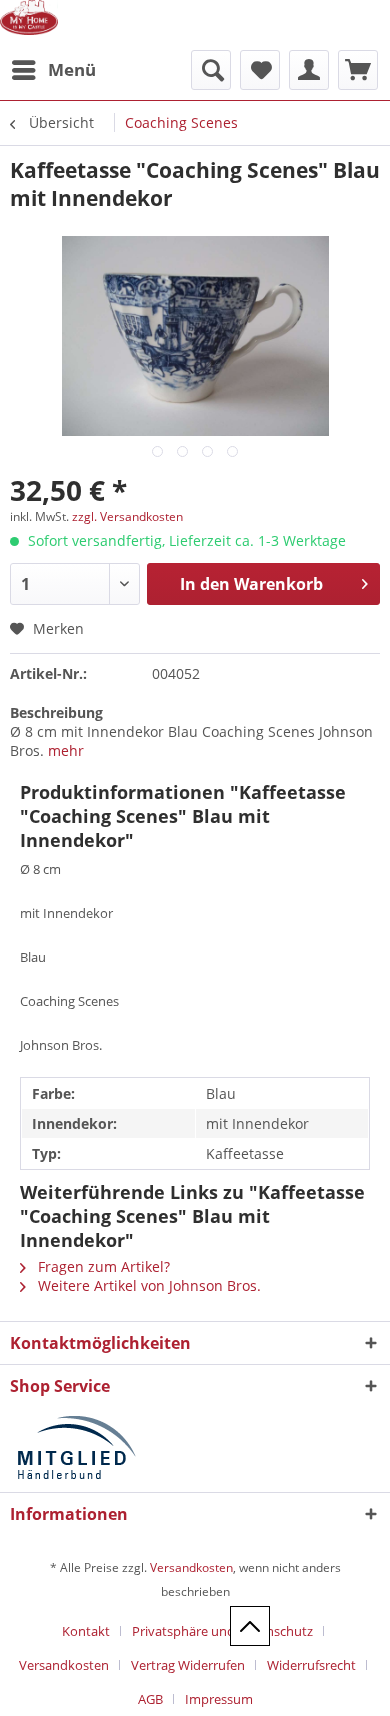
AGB (150, 1699)
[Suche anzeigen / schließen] (211, 70)
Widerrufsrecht (311, 1665)
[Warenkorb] (358, 70)
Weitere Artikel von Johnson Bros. (147, 1285)
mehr (66, 750)
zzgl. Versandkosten (127, 516)
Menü (72, 69)
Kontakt (86, 1631)
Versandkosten (191, 1567)
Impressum (219, 1699)
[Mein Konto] (309, 70)
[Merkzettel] (260, 70)
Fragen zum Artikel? (102, 1266)
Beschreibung (56, 712)
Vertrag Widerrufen (188, 1665)
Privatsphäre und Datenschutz (222, 1631)
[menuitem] (53, 70)
